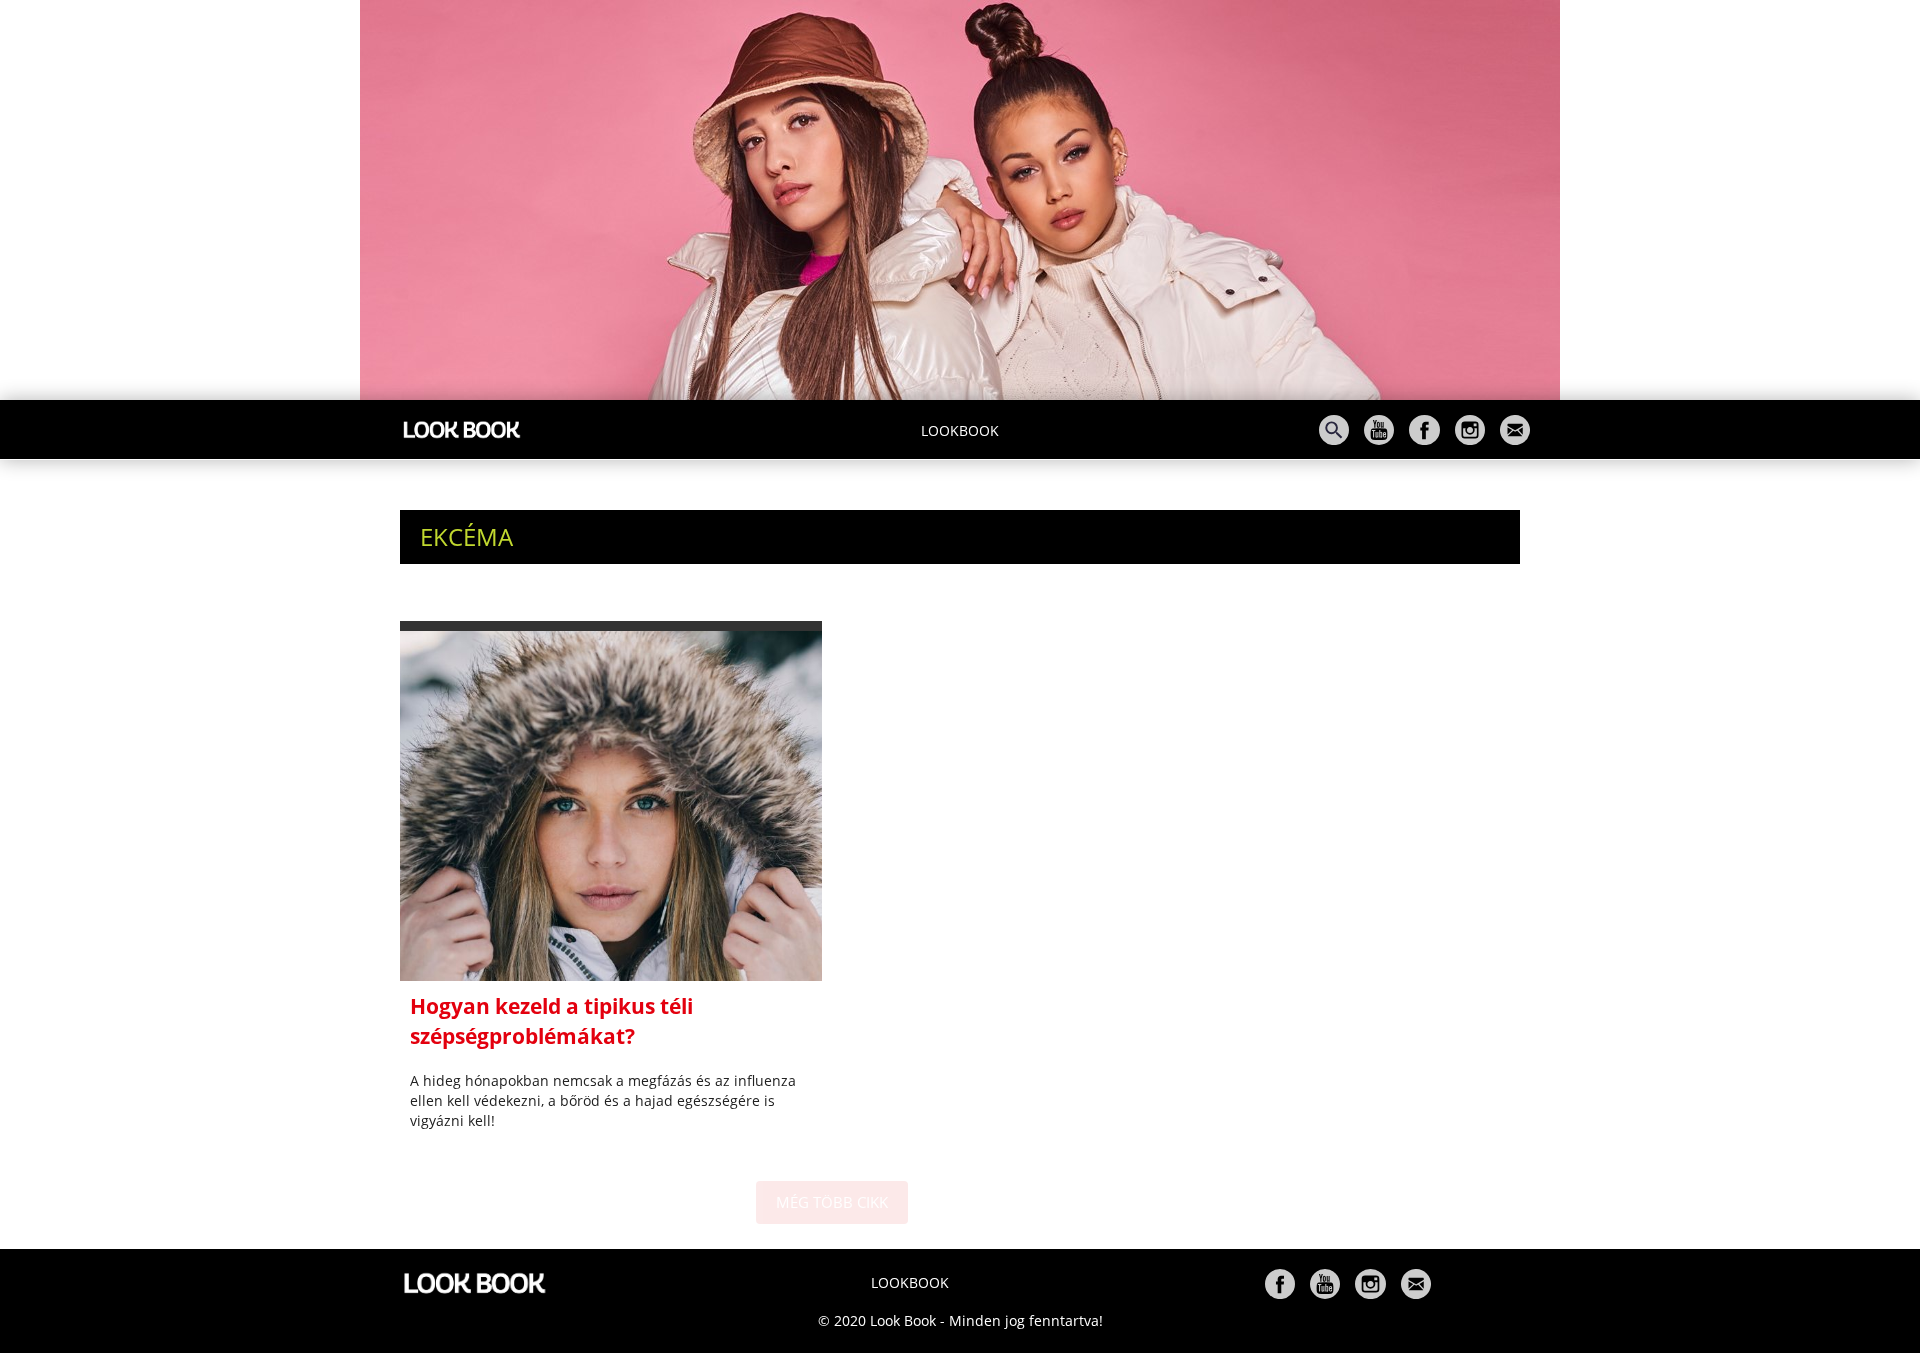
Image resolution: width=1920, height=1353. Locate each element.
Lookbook (960, 430)
